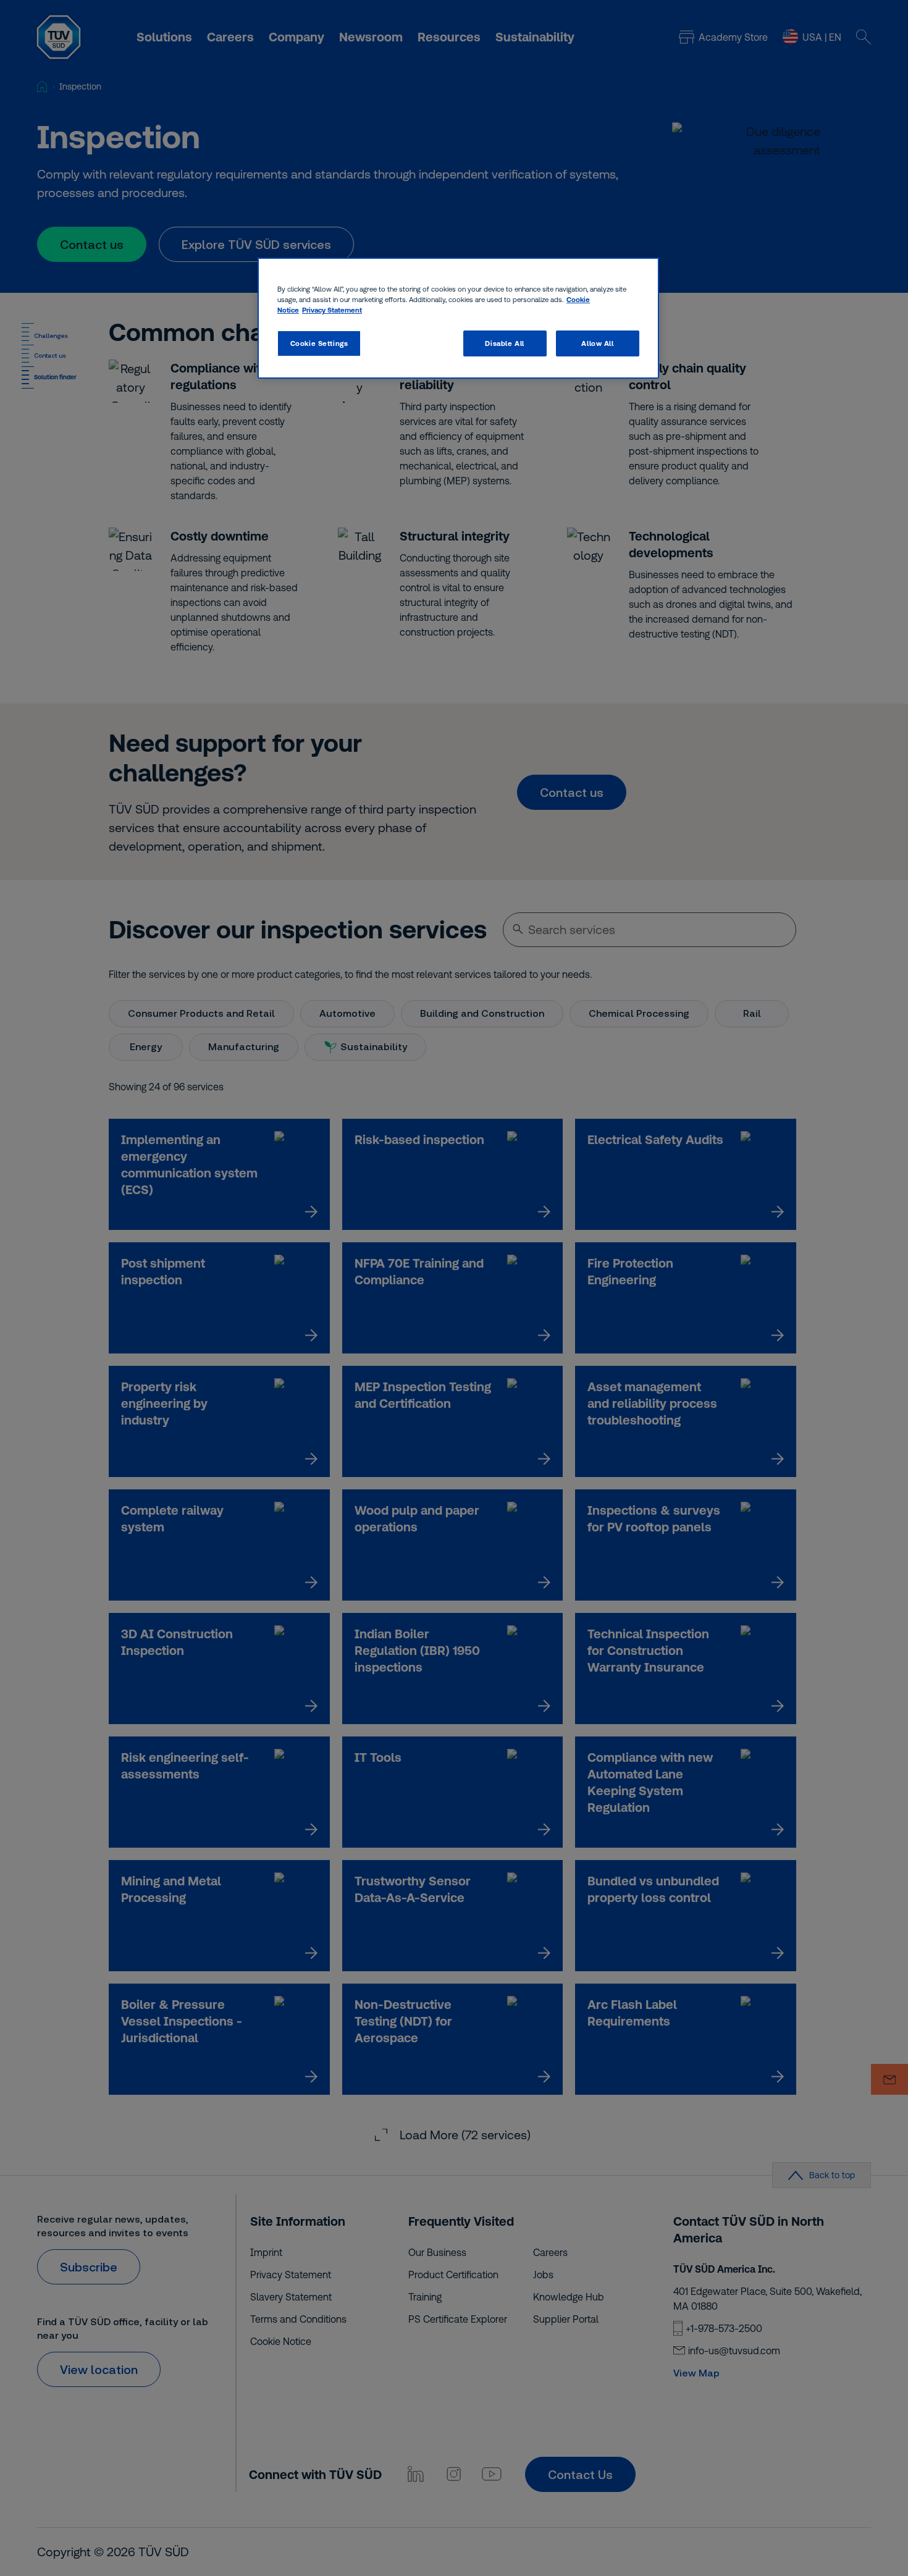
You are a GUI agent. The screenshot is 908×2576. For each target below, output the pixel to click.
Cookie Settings (319, 343)
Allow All (597, 343)
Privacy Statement (332, 310)
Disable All (504, 343)
